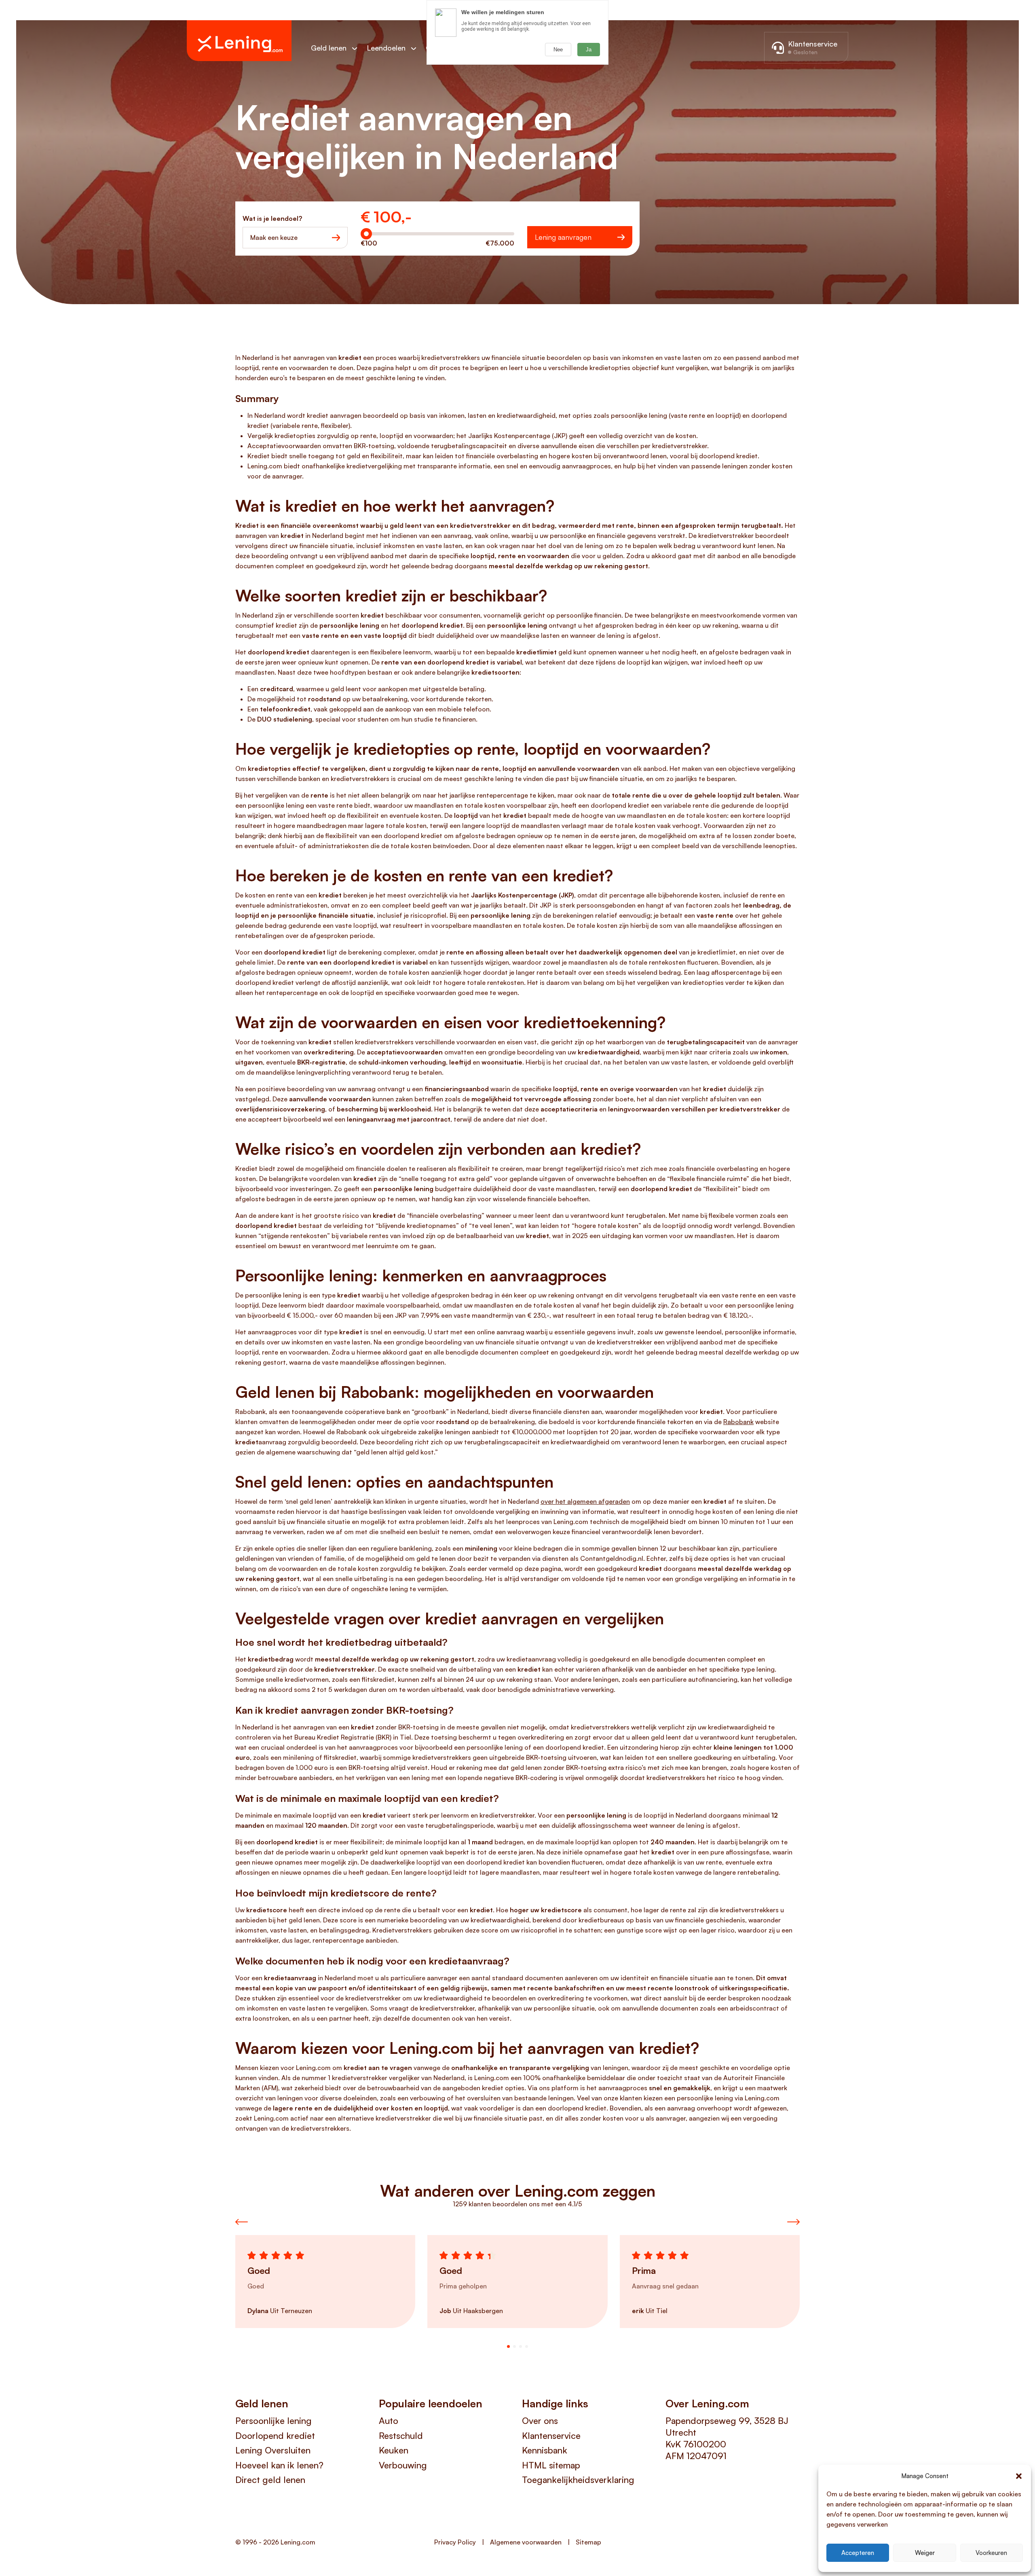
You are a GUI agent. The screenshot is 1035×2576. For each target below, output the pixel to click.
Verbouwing (403, 2465)
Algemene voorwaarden (526, 2542)
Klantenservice (551, 2435)
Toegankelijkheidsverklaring (578, 2480)
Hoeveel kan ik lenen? (279, 2465)
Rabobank (738, 1422)
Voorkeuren (991, 2553)
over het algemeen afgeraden (585, 1501)
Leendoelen (386, 48)
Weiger (925, 2553)
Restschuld (401, 2435)
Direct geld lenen (270, 2480)
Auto (389, 2420)
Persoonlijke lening (274, 2420)
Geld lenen (329, 48)
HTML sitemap (551, 2465)
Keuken (394, 2450)
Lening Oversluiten (273, 2450)
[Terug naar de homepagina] (239, 41)
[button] (1019, 2476)
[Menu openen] (359, 48)
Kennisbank (545, 2450)
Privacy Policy (455, 2542)
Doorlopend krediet (275, 2435)
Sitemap (588, 2542)
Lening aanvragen (563, 237)
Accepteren (858, 2553)
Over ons (540, 2420)
